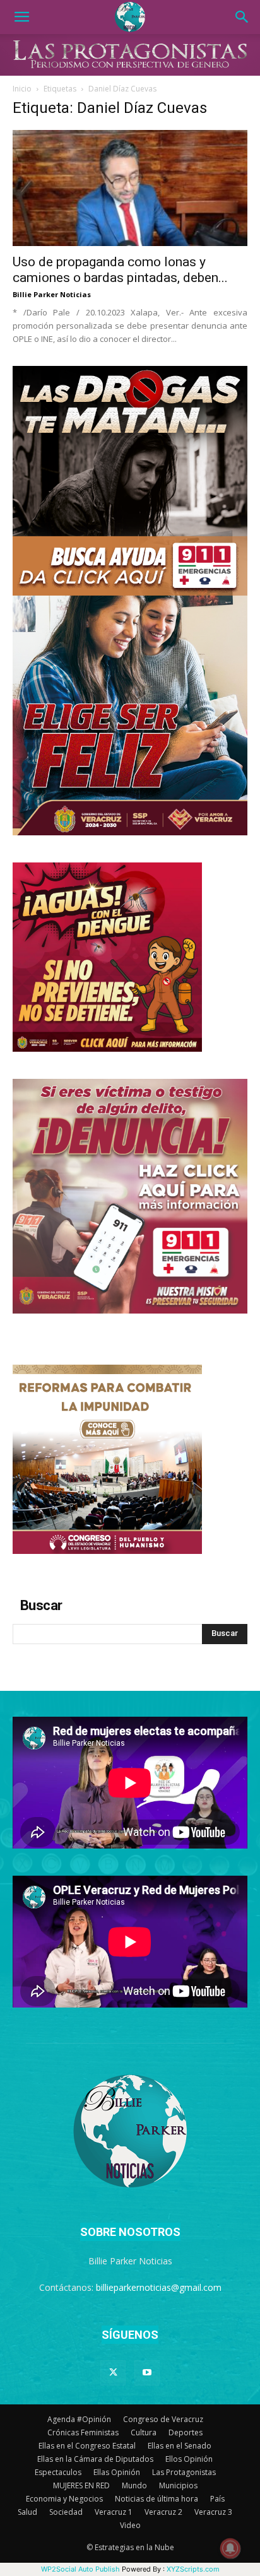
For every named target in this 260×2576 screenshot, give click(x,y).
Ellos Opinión (189, 2459)
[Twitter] (113, 2373)
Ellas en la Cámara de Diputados (95, 2459)
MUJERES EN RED (81, 2485)
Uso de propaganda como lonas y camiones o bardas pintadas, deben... (120, 270)
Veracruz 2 (163, 2512)
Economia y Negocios (64, 2499)
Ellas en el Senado (180, 2446)
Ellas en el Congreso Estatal (87, 2446)
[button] (21, 17)
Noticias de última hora (157, 2499)
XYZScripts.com (193, 2569)
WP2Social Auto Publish (80, 2569)
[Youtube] (147, 2373)
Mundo (134, 2485)
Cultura (144, 2432)
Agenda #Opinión (79, 2419)
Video (130, 2525)
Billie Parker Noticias (52, 294)
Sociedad (66, 2512)
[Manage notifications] (230, 2548)
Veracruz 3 (213, 2512)
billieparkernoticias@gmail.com (159, 2287)
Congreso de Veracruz (163, 2419)
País (217, 2499)
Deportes (186, 2432)
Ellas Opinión (117, 2472)
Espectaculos (58, 2472)
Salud (27, 2512)
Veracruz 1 (114, 2512)
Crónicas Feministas (83, 2432)
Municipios (178, 2485)
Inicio (22, 89)
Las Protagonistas (184, 2472)
